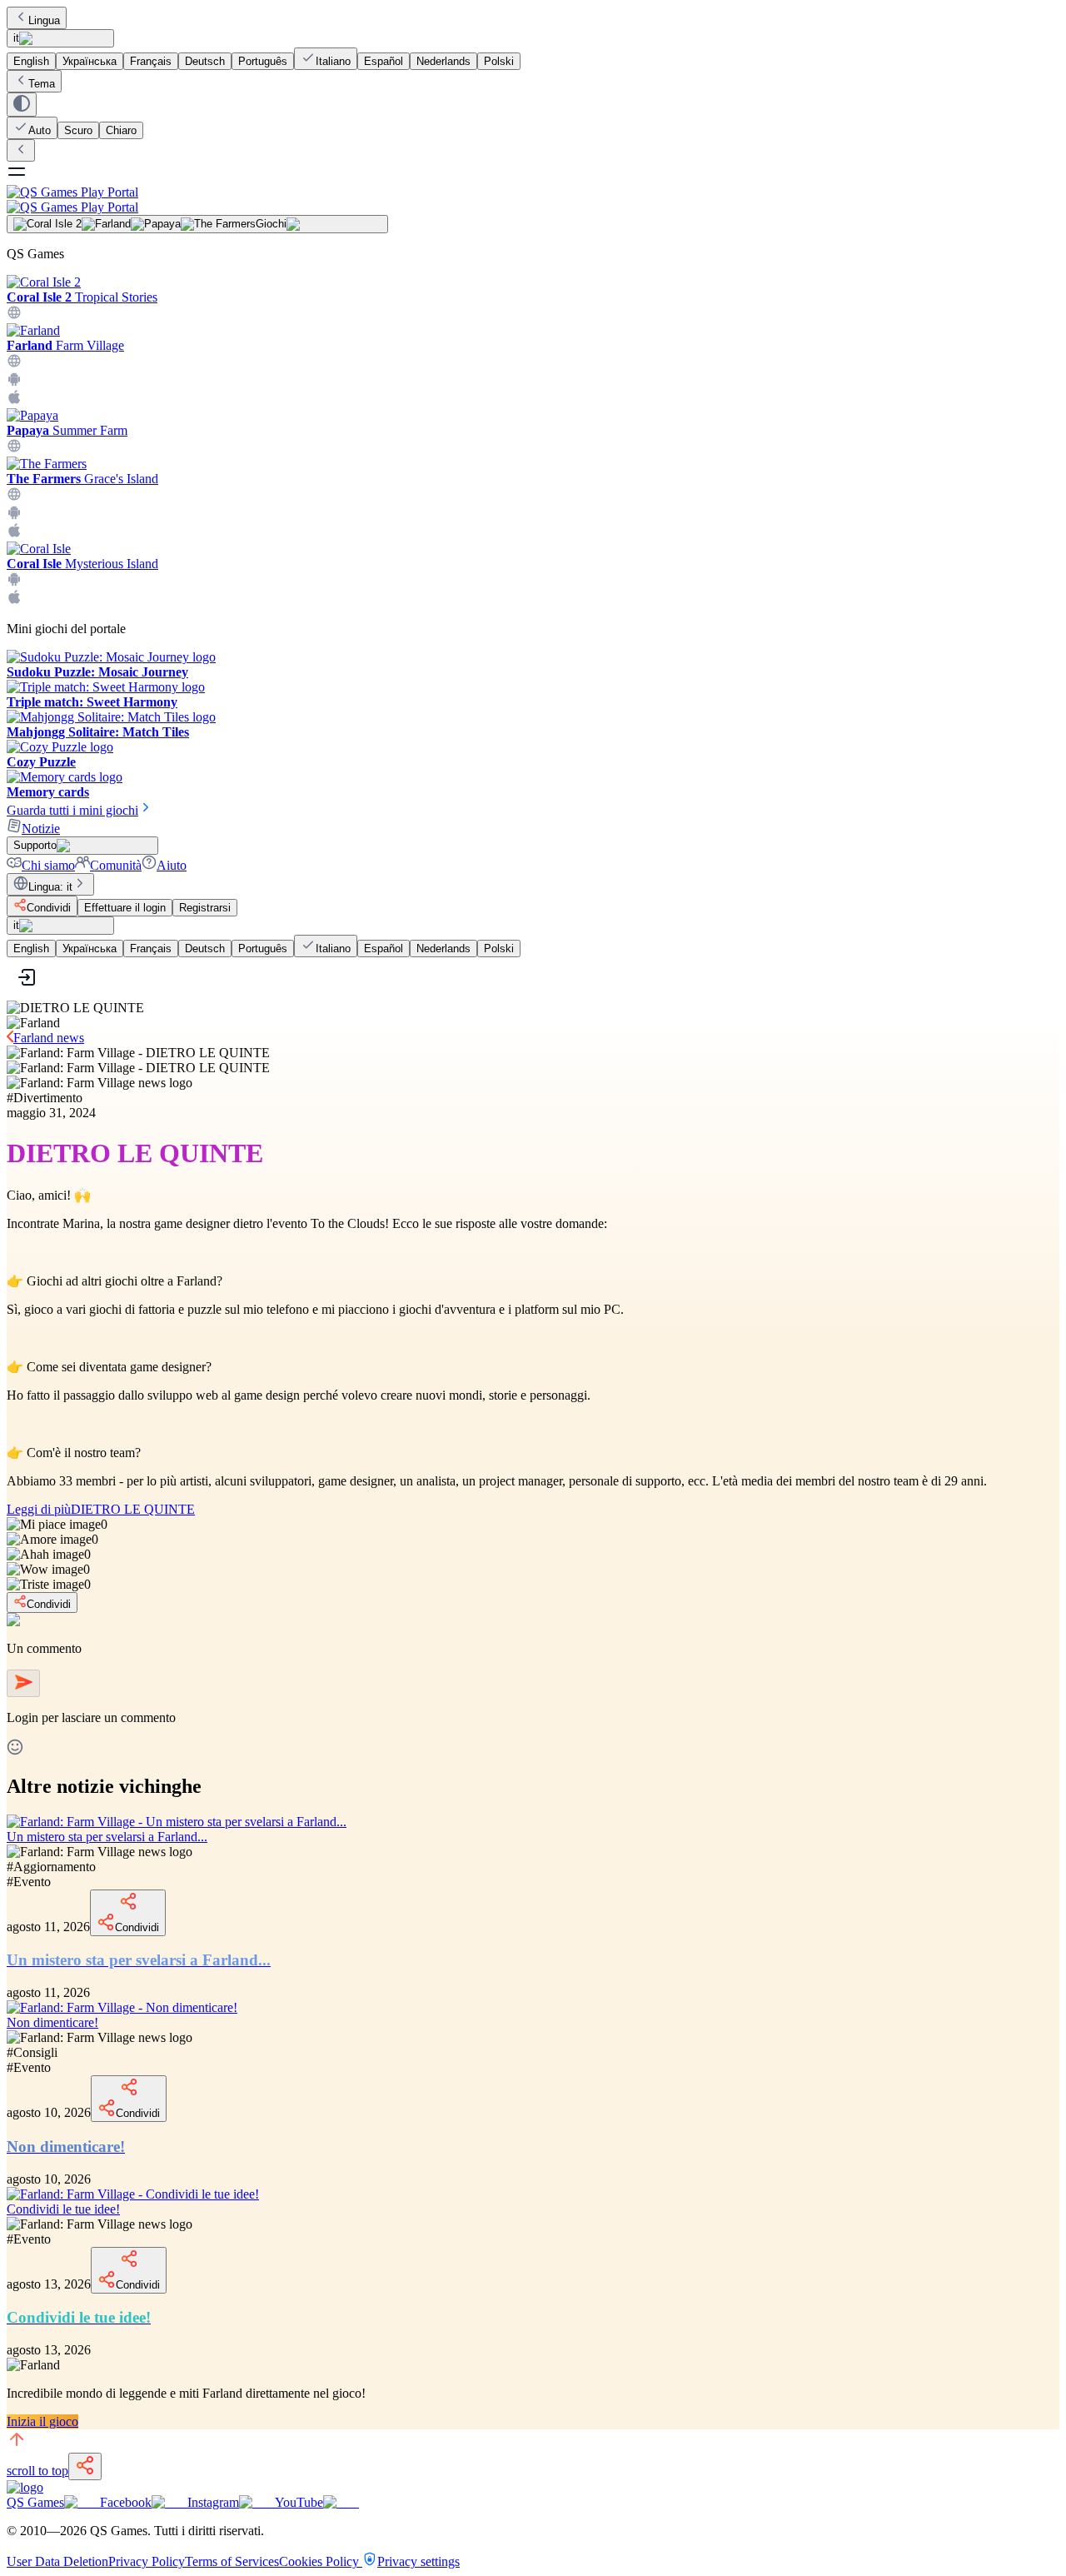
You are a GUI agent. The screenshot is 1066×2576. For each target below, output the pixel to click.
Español (384, 61)
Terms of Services (232, 2561)
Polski (499, 61)
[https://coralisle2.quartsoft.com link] (14, 315)
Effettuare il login (125, 908)
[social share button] (85, 2466)
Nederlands (443, 61)
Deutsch (205, 61)
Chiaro (121, 130)
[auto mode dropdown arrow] (22, 105)
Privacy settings (418, 2561)
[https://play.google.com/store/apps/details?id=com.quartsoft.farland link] (14, 382)
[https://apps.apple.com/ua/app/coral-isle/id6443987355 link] (14, 600)
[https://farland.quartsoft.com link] (14, 364)
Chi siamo (48, 865)
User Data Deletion (57, 2561)
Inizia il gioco (42, 2421)
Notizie (41, 829)
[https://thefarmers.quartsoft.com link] (14, 497)
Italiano (333, 61)
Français (151, 61)
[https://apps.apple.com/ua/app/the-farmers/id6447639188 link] (14, 534)
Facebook (126, 2502)
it (16, 38)
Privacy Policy (147, 2561)
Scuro (78, 130)
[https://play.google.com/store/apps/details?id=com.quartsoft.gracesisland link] (14, 515)
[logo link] (25, 2487)
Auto (40, 130)
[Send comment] (23, 1683)
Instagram (213, 2502)
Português (263, 61)
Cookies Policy (321, 2561)
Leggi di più (101, 1509)
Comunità (116, 865)
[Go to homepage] (533, 200)
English (31, 61)
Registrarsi (205, 908)
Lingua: (50, 887)
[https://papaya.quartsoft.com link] (14, 449)
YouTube (299, 2502)
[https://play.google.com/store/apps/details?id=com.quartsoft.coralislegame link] (14, 582)
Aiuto (172, 865)
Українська (90, 61)
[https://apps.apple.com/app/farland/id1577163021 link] (14, 400)
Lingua (44, 20)
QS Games (35, 2502)
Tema (42, 84)
